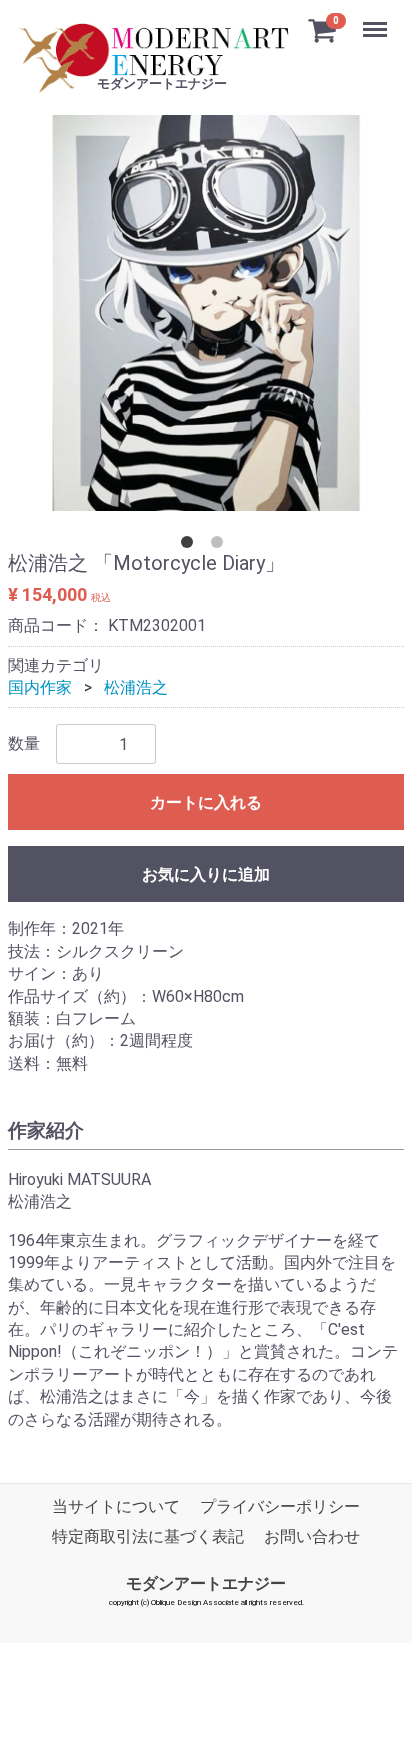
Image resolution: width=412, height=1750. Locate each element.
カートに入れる (206, 803)
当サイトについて (116, 1506)
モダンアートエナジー (206, 1583)
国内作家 (40, 687)
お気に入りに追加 (206, 875)
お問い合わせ (312, 1537)
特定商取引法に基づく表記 (148, 1537)
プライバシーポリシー (280, 1506)
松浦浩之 (136, 687)
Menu (377, 18)
